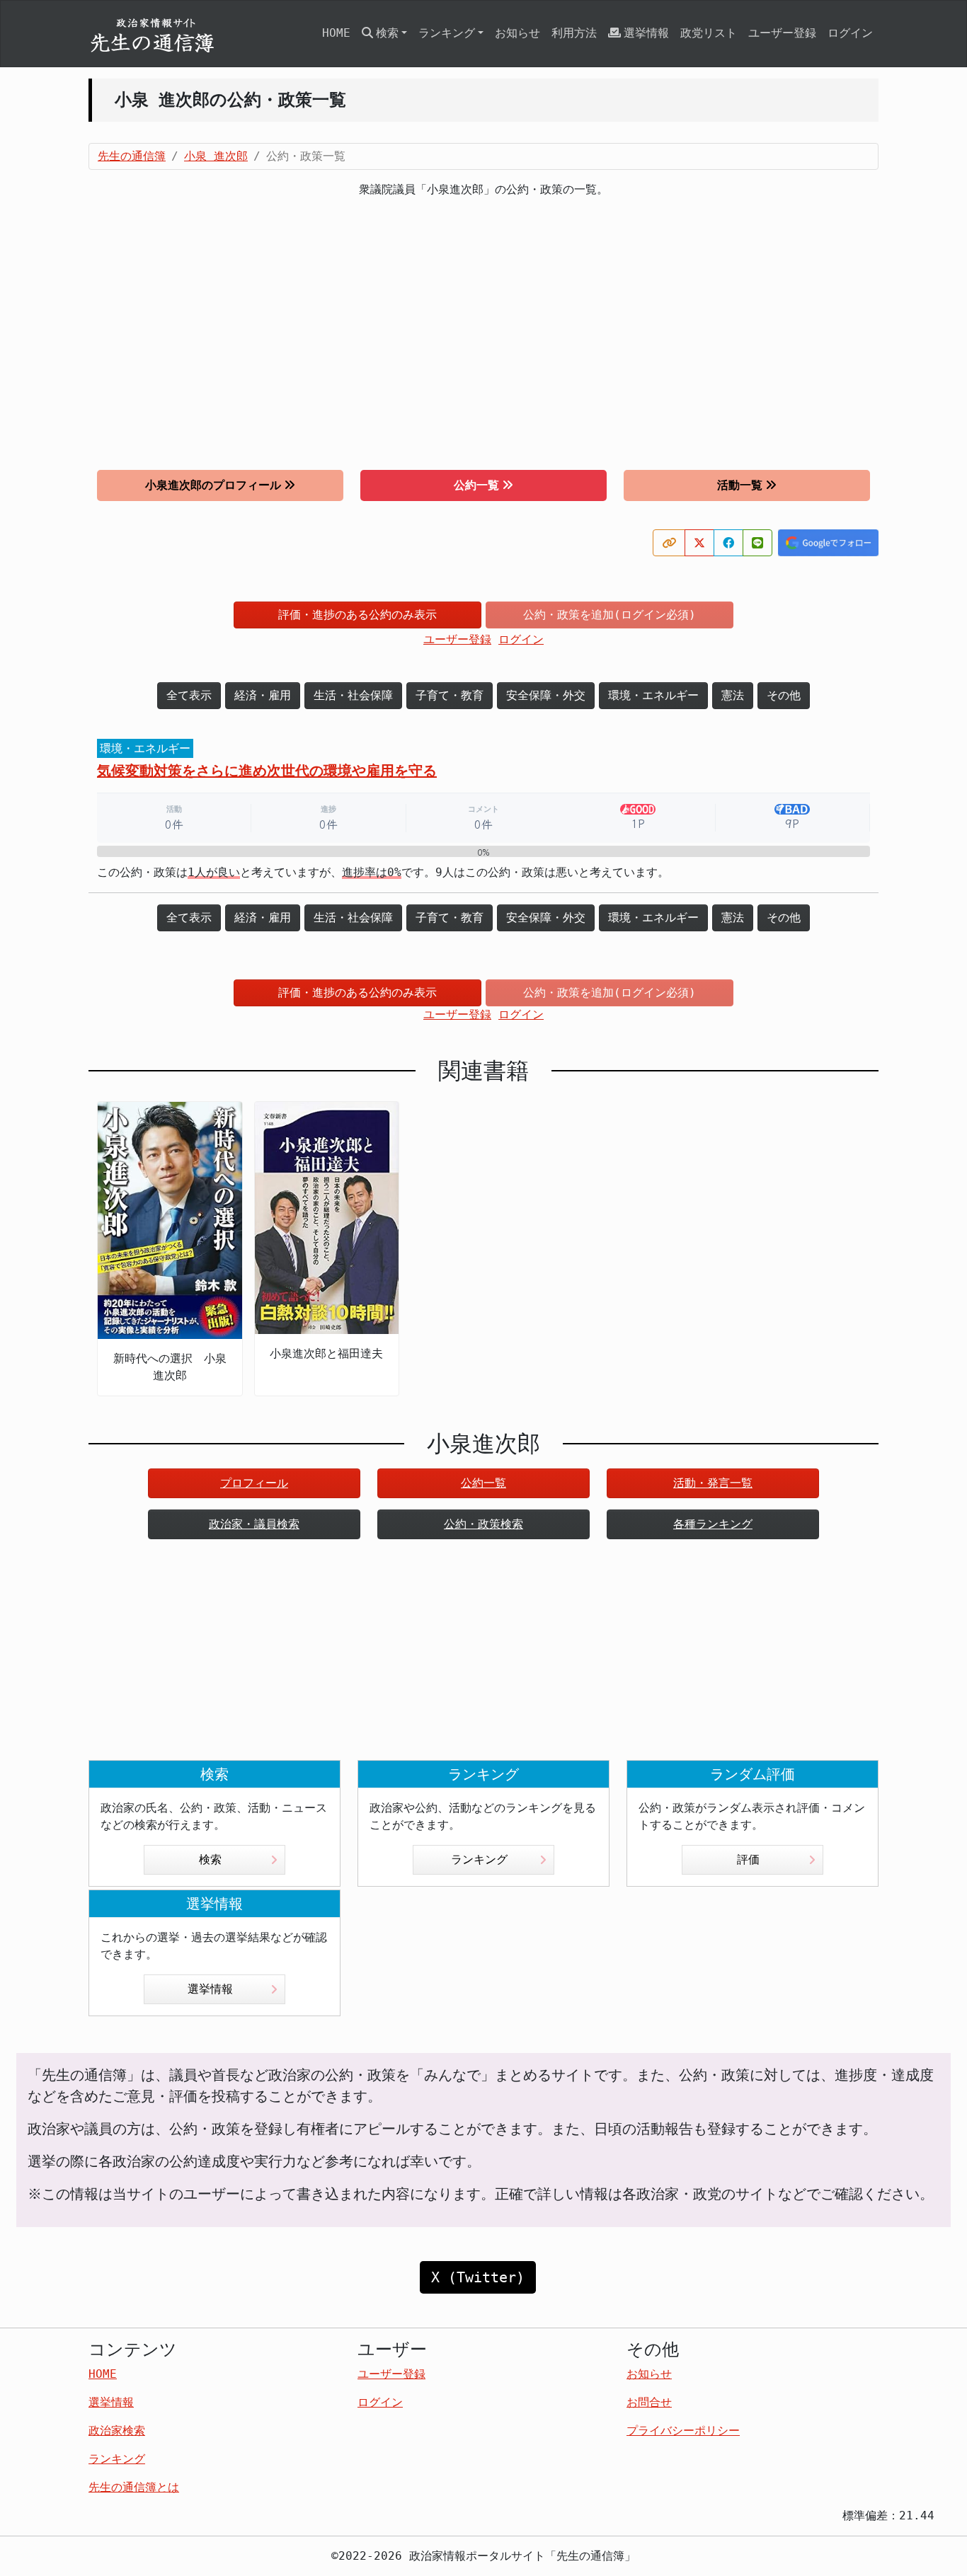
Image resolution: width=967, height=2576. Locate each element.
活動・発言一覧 (713, 1483)
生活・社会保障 (353, 695)
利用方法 (574, 33)
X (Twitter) (478, 2277)
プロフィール (254, 1483)
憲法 (733, 695)
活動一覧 (740, 485)
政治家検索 (117, 2431)
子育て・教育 (450, 695)
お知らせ (517, 33)
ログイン (850, 33)
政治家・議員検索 (254, 1524)
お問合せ (649, 2402)
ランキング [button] (447, 33)
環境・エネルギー (653, 695)
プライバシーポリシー (683, 2431)
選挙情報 (646, 33)
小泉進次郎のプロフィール (213, 485)
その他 (784, 695)
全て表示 (189, 695)
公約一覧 (476, 485)
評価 (748, 1859)
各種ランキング (713, 1524)
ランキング (479, 1859)
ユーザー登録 (782, 33)
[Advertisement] (483, 334)
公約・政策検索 (483, 1524)
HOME (336, 33)
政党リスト (709, 33)
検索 (210, 1859)
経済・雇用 (263, 695)
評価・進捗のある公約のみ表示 (357, 615)
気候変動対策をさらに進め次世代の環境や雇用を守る (267, 771)
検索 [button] (387, 33)
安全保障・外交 (546, 695)
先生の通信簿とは (134, 2487)
